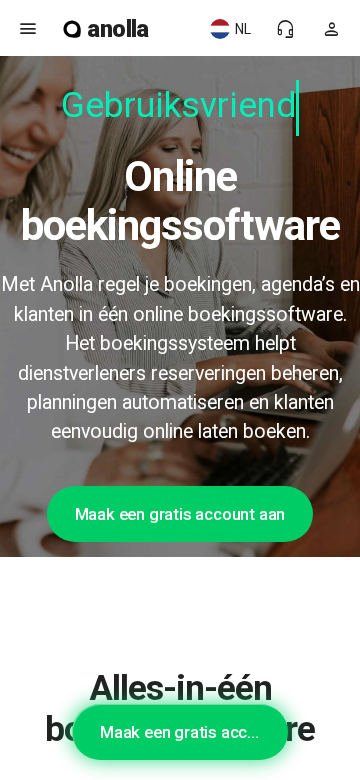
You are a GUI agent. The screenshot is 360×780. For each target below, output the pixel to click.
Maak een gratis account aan (180, 514)
